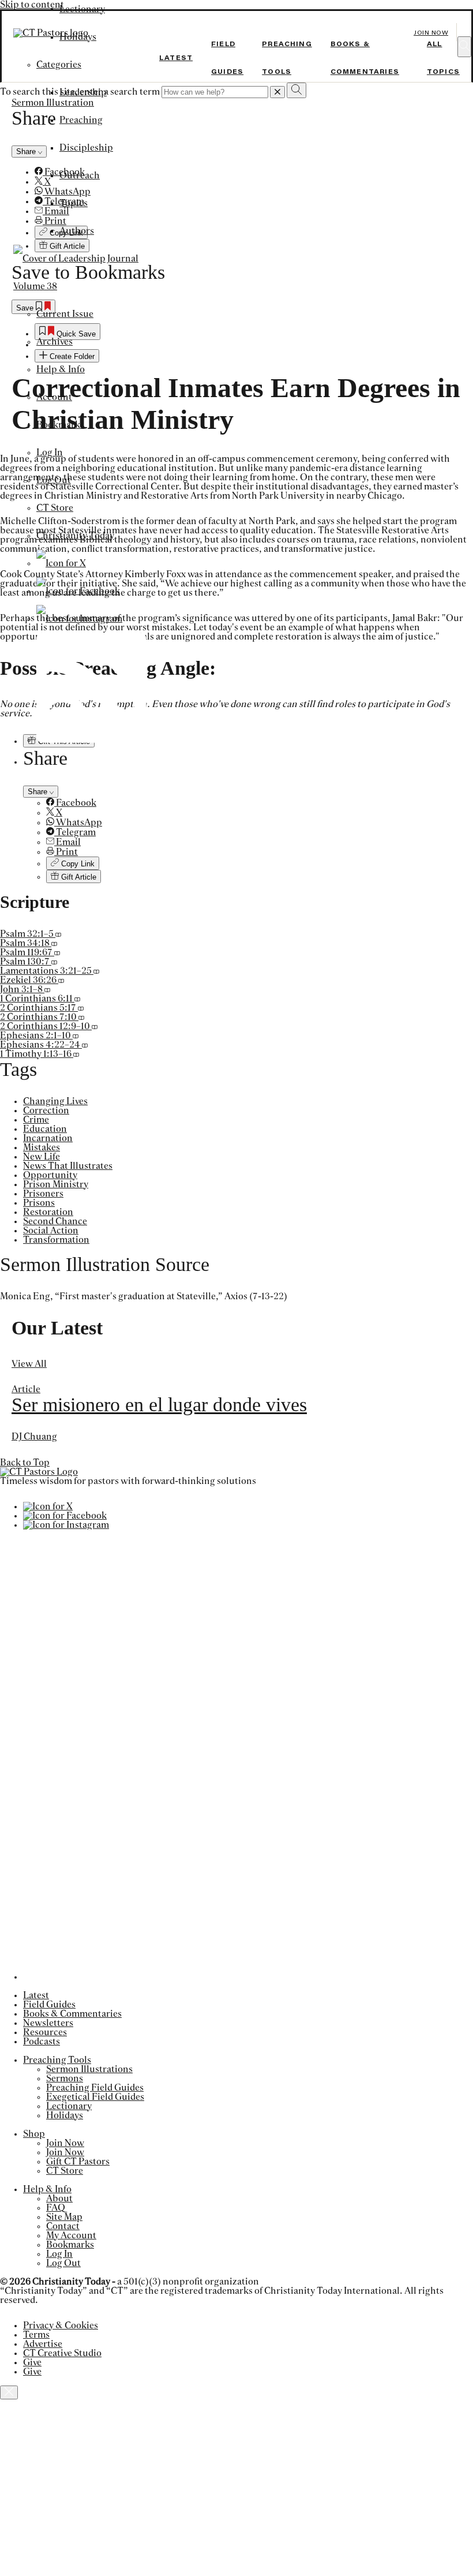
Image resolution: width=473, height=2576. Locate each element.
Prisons (39, 1203)
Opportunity (50, 1175)
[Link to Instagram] (79, 619)
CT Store (55, 508)
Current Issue (65, 314)
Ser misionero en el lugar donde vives (159, 1405)
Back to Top (25, 1463)
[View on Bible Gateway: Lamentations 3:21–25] (96, 971)
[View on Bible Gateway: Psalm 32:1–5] (58, 934)
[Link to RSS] (91, 740)
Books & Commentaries (72, 2014)
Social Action (51, 1231)
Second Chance (55, 1221)
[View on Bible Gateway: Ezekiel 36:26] (61, 980)
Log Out (54, 480)
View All (29, 1364)
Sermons (65, 2078)
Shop (34, 2134)
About (59, 2199)
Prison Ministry (56, 1184)
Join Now (431, 33)
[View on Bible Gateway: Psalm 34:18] (54, 943)
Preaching (81, 120)
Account (54, 397)
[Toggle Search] (464, 47)
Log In (50, 453)
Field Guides (49, 2005)
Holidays (65, 2115)
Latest (176, 58)
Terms (36, 2335)
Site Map (64, 2217)
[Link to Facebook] (78, 591)
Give (32, 2362)
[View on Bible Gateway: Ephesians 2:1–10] (76, 1035)
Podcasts (42, 2042)
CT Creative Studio (62, 2353)
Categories (59, 65)
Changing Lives (55, 1101)
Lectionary (82, 9)
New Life (42, 1157)
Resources (45, 2032)
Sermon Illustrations (89, 2069)
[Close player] (9, 2392)
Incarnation (48, 1138)
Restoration (48, 1212)
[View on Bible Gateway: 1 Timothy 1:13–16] (76, 1054)
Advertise (43, 2344)
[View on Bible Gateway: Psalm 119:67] (57, 952)
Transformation (56, 1240)
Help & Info (61, 369)
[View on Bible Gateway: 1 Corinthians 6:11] (77, 999)
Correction (46, 1111)
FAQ (56, 2208)
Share (39, 792)
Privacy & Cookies (61, 2325)
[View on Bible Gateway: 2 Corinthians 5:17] (81, 1008)
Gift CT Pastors (78, 2162)
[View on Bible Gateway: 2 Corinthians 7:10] (81, 1017)
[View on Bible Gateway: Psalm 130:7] (54, 962)
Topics (74, 203)
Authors (77, 231)
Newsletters (48, 2023)
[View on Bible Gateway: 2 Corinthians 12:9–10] (95, 1026)
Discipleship (86, 148)
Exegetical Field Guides (95, 2097)
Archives (55, 342)
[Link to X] (61, 563)
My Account (71, 2235)
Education (45, 1129)
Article (26, 1389)
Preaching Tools (57, 2060)
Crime (36, 1120)
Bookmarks (60, 425)
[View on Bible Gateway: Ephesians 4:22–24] (85, 1045)
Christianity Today (75, 536)
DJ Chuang (34, 1437)
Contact (63, 2226)
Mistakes (42, 1147)
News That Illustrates (68, 1166)
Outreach (80, 175)
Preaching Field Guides (95, 2088)
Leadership (83, 92)
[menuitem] (260, 803)
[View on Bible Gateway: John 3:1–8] (47, 989)
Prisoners (43, 1194)
